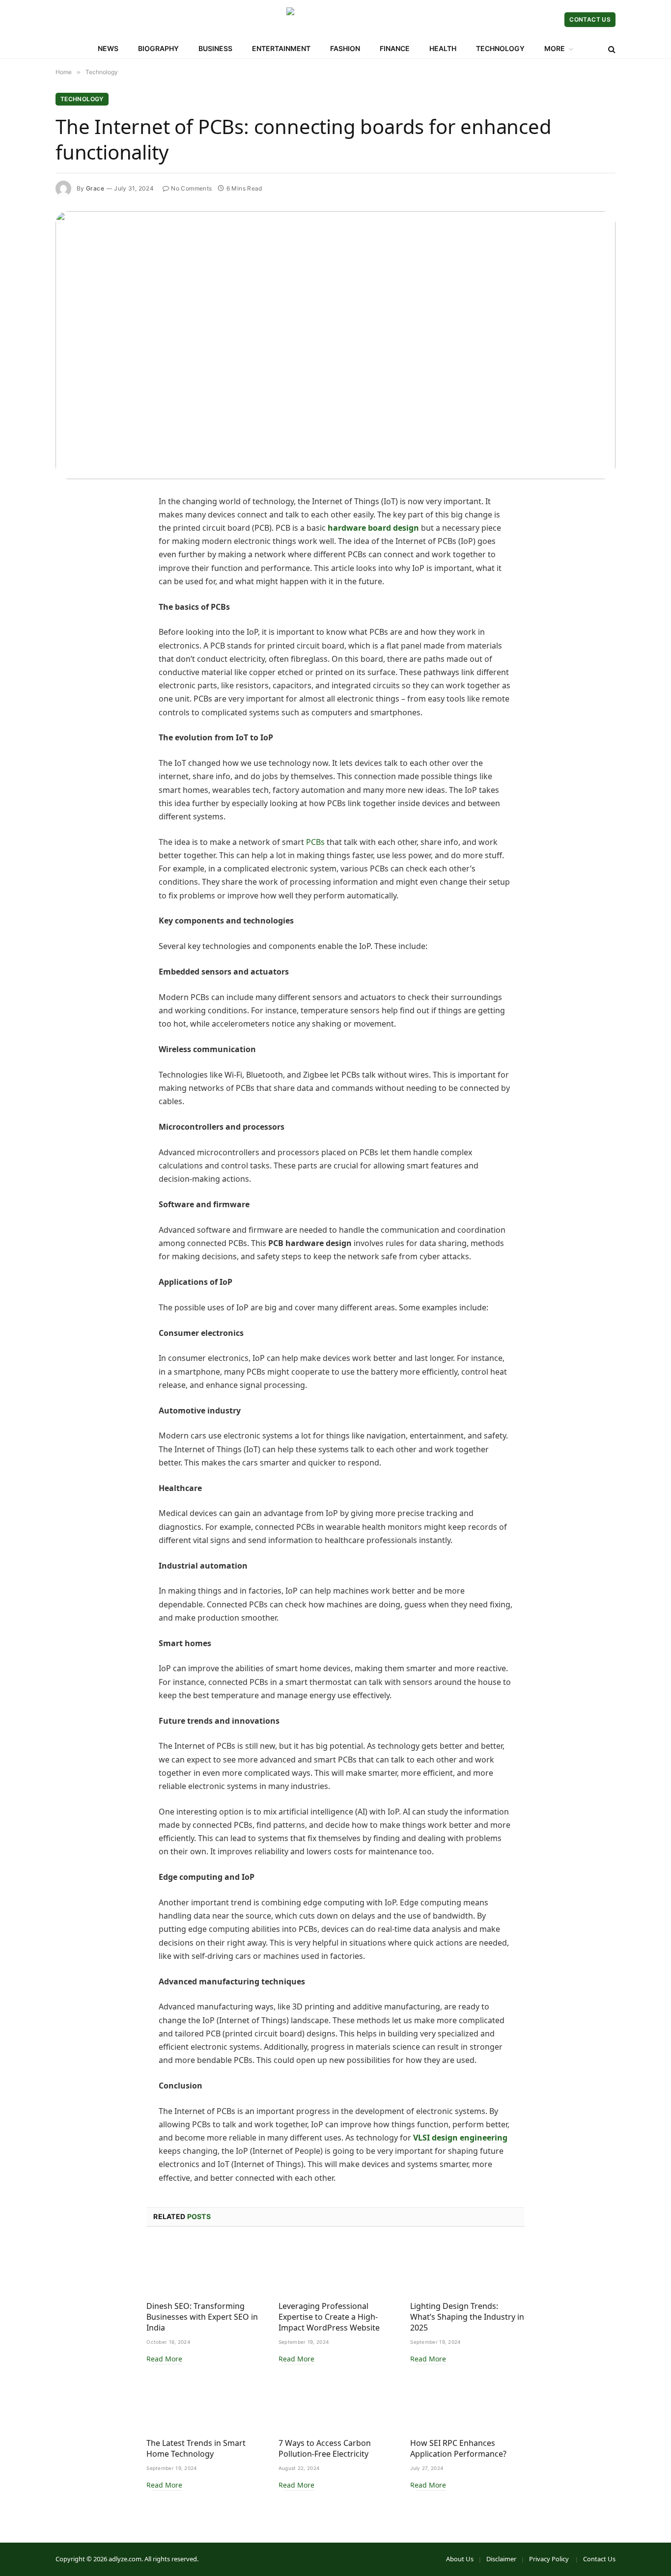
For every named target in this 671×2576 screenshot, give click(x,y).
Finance (395, 48)
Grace (95, 188)
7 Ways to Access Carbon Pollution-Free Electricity (325, 2449)
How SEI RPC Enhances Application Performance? (458, 2449)
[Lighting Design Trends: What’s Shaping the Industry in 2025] (467, 2267)
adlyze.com (125, 2559)
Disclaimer (501, 2559)
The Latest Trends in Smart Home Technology (196, 2449)
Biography (158, 48)
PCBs (315, 842)
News (108, 48)
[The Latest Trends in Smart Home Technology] (204, 2404)
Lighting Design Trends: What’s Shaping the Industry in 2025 (467, 2317)
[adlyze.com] (335, 20)
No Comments (191, 188)
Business (215, 48)
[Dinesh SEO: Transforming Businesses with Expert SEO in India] (204, 2267)
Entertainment (281, 48)
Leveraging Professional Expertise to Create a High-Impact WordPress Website (329, 2317)
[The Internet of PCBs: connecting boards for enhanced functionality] (335, 345)
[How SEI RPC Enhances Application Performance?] (467, 2404)
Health (443, 48)
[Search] (611, 49)
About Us (460, 2559)
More (555, 48)
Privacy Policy (550, 2559)
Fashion (345, 48)
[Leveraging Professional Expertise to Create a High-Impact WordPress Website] (336, 2267)
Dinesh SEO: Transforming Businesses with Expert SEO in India (202, 2317)
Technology (500, 48)
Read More (164, 2359)
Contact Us (590, 19)
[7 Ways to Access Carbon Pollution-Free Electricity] (336, 2404)
